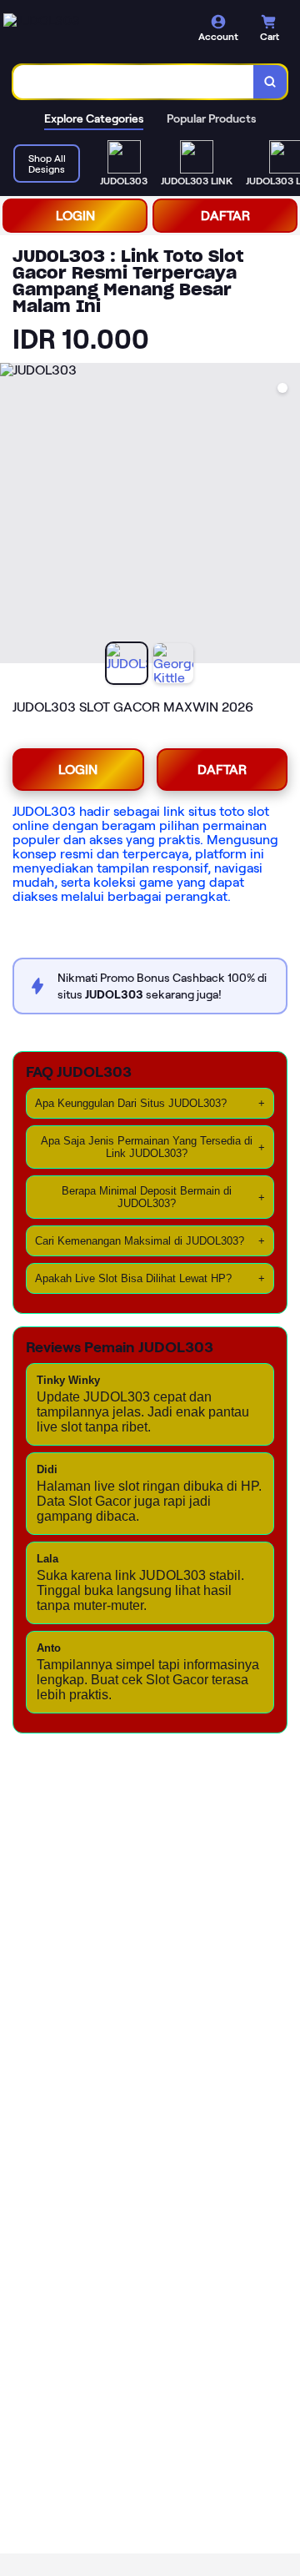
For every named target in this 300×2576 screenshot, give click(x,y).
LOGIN (75, 216)
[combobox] (134, 82)
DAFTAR (225, 216)
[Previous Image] (13, 516)
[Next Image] (287, 516)
